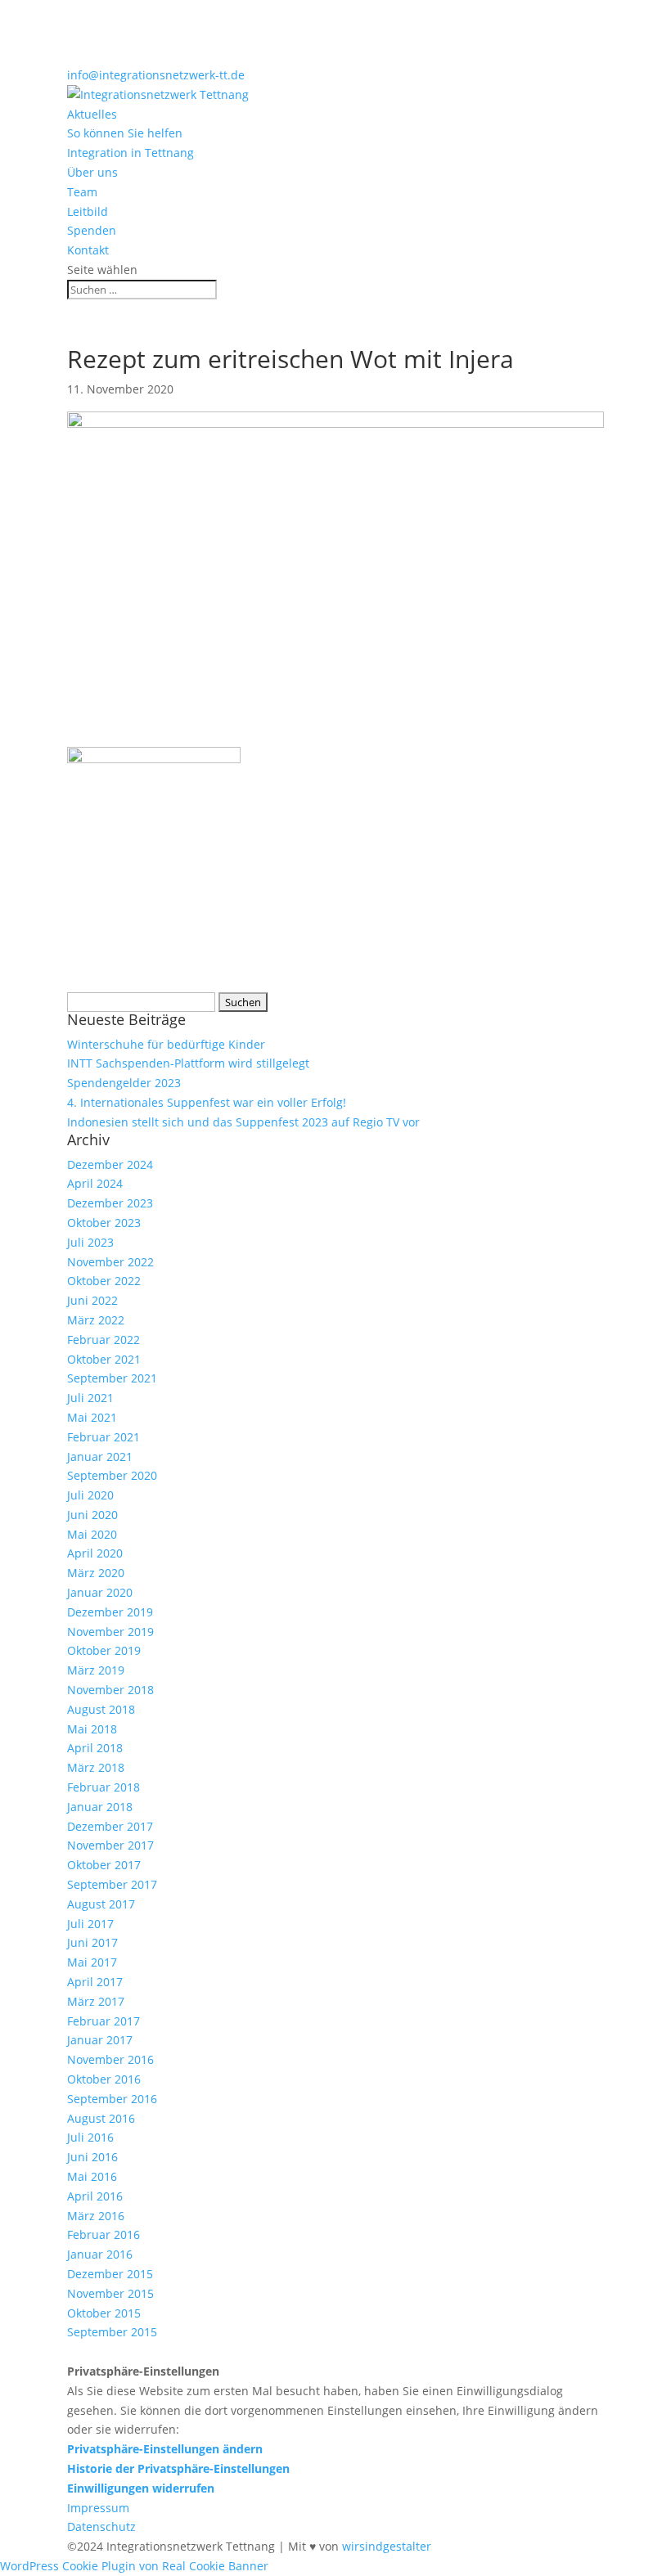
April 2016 (95, 2196)
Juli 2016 (90, 2137)
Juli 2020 (90, 1495)
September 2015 (112, 2332)
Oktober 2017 (104, 1865)
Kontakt (88, 250)
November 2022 (110, 1262)
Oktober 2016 (104, 2079)
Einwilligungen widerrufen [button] (141, 2488)
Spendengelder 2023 (124, 1083)
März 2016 (96, 2216)
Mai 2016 (92, 2176)
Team (82, 192)
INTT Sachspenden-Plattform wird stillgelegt (188, 1063)
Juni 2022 (92, 1300)
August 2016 (101, 2118)
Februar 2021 (104, 1437)
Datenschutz (101, 2527)
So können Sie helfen (125, 133)
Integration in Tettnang (131, 153)
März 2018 (96, 1767)
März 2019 (96, 1670)
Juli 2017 (90, 1924)
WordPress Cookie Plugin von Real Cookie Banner (134, 2566)
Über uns (92, 172)
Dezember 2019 (110, 1612)
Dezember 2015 (110, 2274)
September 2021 (112, 1378)
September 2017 (112, 1884)
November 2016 (110, 2059)
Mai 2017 (92, 1962)
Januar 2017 (100, 2040)
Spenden (92, 230)
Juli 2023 (90, 1242)
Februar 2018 (104, 1787)
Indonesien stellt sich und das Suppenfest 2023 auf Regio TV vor (243, 1122)
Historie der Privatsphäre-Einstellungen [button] (178, 2468)
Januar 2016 (100, 2254)
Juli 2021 (90, 1398)
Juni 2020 (92, 1515)
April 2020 (95, 1553)
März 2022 (96, 1320)
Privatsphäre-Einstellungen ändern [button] (165, 2449)
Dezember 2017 (110, 1826)
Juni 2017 (92, 1942)
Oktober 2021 (104, 1359)
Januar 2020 (100, 1592)
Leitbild (88, 211)
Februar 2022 (104, 1340)
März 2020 (96, 1573)
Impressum (98, 2508)
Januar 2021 (100, 1457)
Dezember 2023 (110, 1203)
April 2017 (95, 1982)
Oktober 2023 (104, 1223)
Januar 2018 (100, 1807)
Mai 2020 (92, 1534)
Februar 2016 (104, 2234)
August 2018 (101, 1709)
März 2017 (96, 2001)
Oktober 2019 (104, 1650)
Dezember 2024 (110, 1164)
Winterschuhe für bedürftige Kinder (166, 1044)
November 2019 (110, 1632)
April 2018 (95, 1748)
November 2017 (110, 1845)
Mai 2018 (92, 1729)
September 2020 (112, 1475)
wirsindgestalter (387, 2546)
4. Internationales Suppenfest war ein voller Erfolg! (207, 1102)
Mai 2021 (92, 1417)
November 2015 (110, 2293)
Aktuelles (92, 114)
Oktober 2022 (104, 1281)
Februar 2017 (104, 2021)
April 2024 (95, 1183)
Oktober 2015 (104, 2313)
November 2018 (110, 1690)
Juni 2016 (92, 2157)
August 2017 (101, 1904)
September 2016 (112, 2099)
